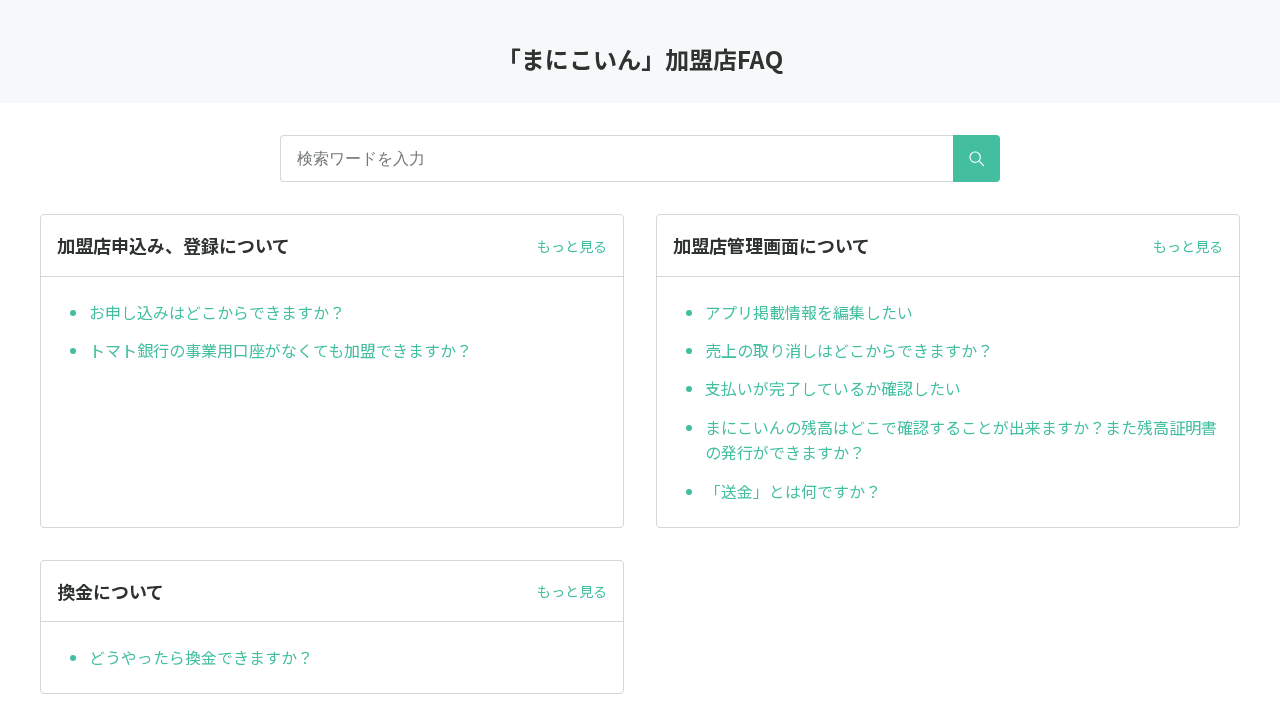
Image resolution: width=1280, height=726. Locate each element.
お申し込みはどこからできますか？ (217, 312)
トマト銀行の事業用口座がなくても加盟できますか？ (280, 350)
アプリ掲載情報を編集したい (809, 312)
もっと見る (572, 246)
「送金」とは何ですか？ (793, 491)
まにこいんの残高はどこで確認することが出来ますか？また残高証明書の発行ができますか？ (961, 440)
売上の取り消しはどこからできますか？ (849, 350)
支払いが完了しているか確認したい (833, 388)
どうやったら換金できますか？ (201, 657)
